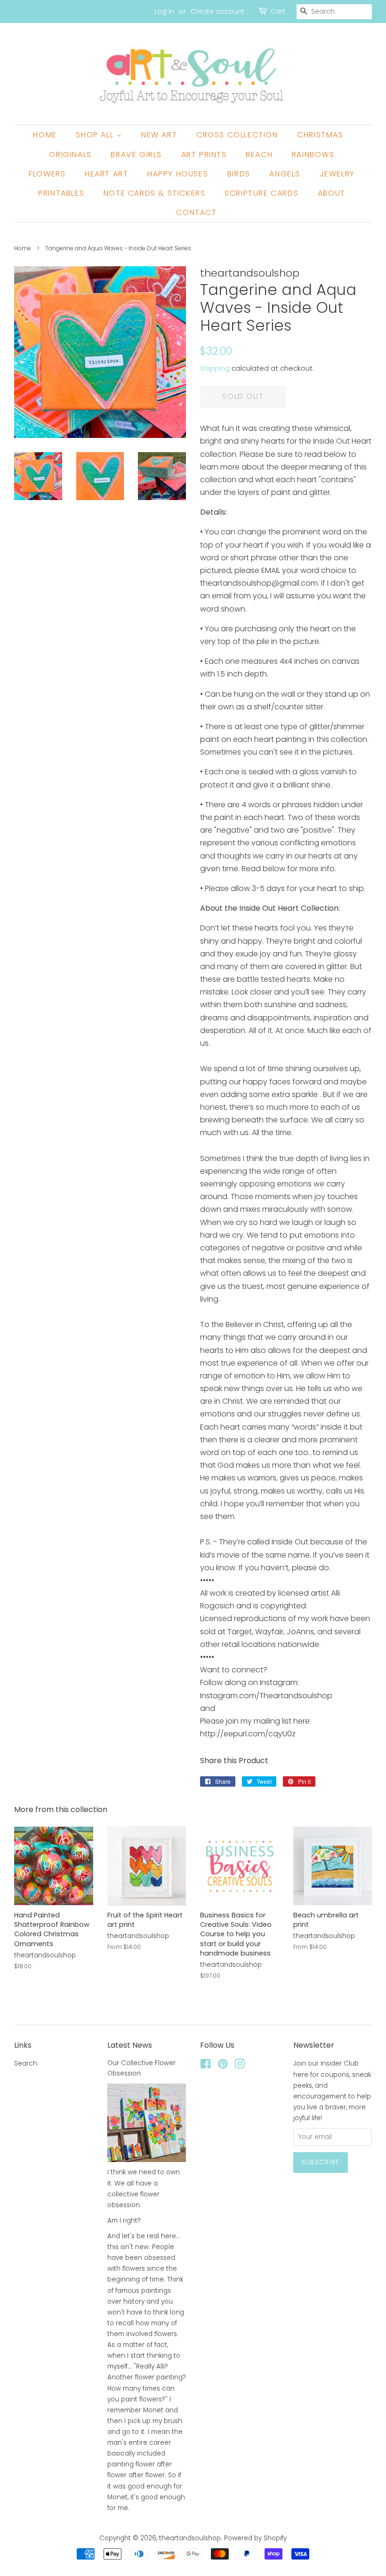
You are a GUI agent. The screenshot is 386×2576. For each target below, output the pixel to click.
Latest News (130, 2045)
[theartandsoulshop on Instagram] (240, 2066)
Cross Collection (237, 135)
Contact (196, 212)
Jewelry (337, 174)
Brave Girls (136, 155)
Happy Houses (178, 174)
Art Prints (204, 155)
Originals (70, 155)
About (332, 193)
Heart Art (106, 174)
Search (26, 2063)
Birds (239, 174)
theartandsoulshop (190, 2538)
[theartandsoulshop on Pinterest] (223, 2066)
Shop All (96, 135)
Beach (259, 155)
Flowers (47, 174)
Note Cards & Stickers (155, 193)
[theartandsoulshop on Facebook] (205, 2066)
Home (45, 135)
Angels (285, 174)
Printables (61, 193)
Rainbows (313, 155)
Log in (164, 11)
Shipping (215, 368)
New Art (159, 135)
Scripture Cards (261, 193)
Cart (278, 11)
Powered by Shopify (255, 2538)
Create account (217, 11)
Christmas (320, 135)
